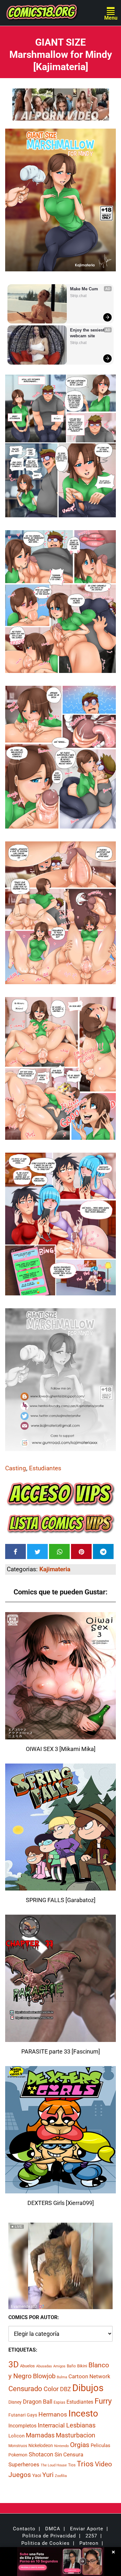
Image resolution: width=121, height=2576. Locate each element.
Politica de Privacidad (49, 2536)
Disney (15, 2402)
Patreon (89, 2543)
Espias (59, 2402)
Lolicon (16, 2436)
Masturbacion (76, 2435)
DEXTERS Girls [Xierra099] (61, 2203)
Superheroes (24, 2464)
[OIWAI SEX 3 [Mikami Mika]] (60, 1735)
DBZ (66, 2389)
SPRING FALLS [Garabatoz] (61, 1900)
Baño (71, 2366)
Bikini (82, 2366)
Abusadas (44, 2366)
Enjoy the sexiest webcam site (88, 333)
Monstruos (18, 2446)
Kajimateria (55, 1569)
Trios (85, 2464)
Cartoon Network (89, 2376)
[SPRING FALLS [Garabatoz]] (60, 1887)
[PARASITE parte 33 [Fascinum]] (60, 2038)
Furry (103, 2401)
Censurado (25, 2389)
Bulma (62, 2377)
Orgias (80, 2445)
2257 (91, 2536)
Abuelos (27, 2366)
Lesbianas (81, 2425)
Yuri (48, 2475)
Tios (72, 2465)
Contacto (24, 2529)
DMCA (53, 2529)
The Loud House (54, 2465)
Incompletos (22, 2426)
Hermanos (53, 2414)
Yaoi (37, 2475)
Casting (16, 1468)
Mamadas (40, 2435)
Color (51, 2389)
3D (14, 2364)
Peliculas (101, 2445)
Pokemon (18, 2455)
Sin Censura (69, 2454)
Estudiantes (45, 1468)
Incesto (83, 2413)
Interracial (51, 2425)
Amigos (59, 2366)
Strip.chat (78, 296)
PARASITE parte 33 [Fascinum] (61, 2051)
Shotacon (41, 2454)
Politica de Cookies (45, 2543)
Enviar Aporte (87, 2529)
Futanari (17, 2415)
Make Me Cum (84, 289)
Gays (32, 2415)
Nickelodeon (41, 2445)
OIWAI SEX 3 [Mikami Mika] (61, 1749)
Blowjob (44, 2376)
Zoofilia (61, 2476)
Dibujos (88, 2388)
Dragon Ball (38, 2402)
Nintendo (61, 2446)
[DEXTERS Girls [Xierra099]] (60, 2189)
